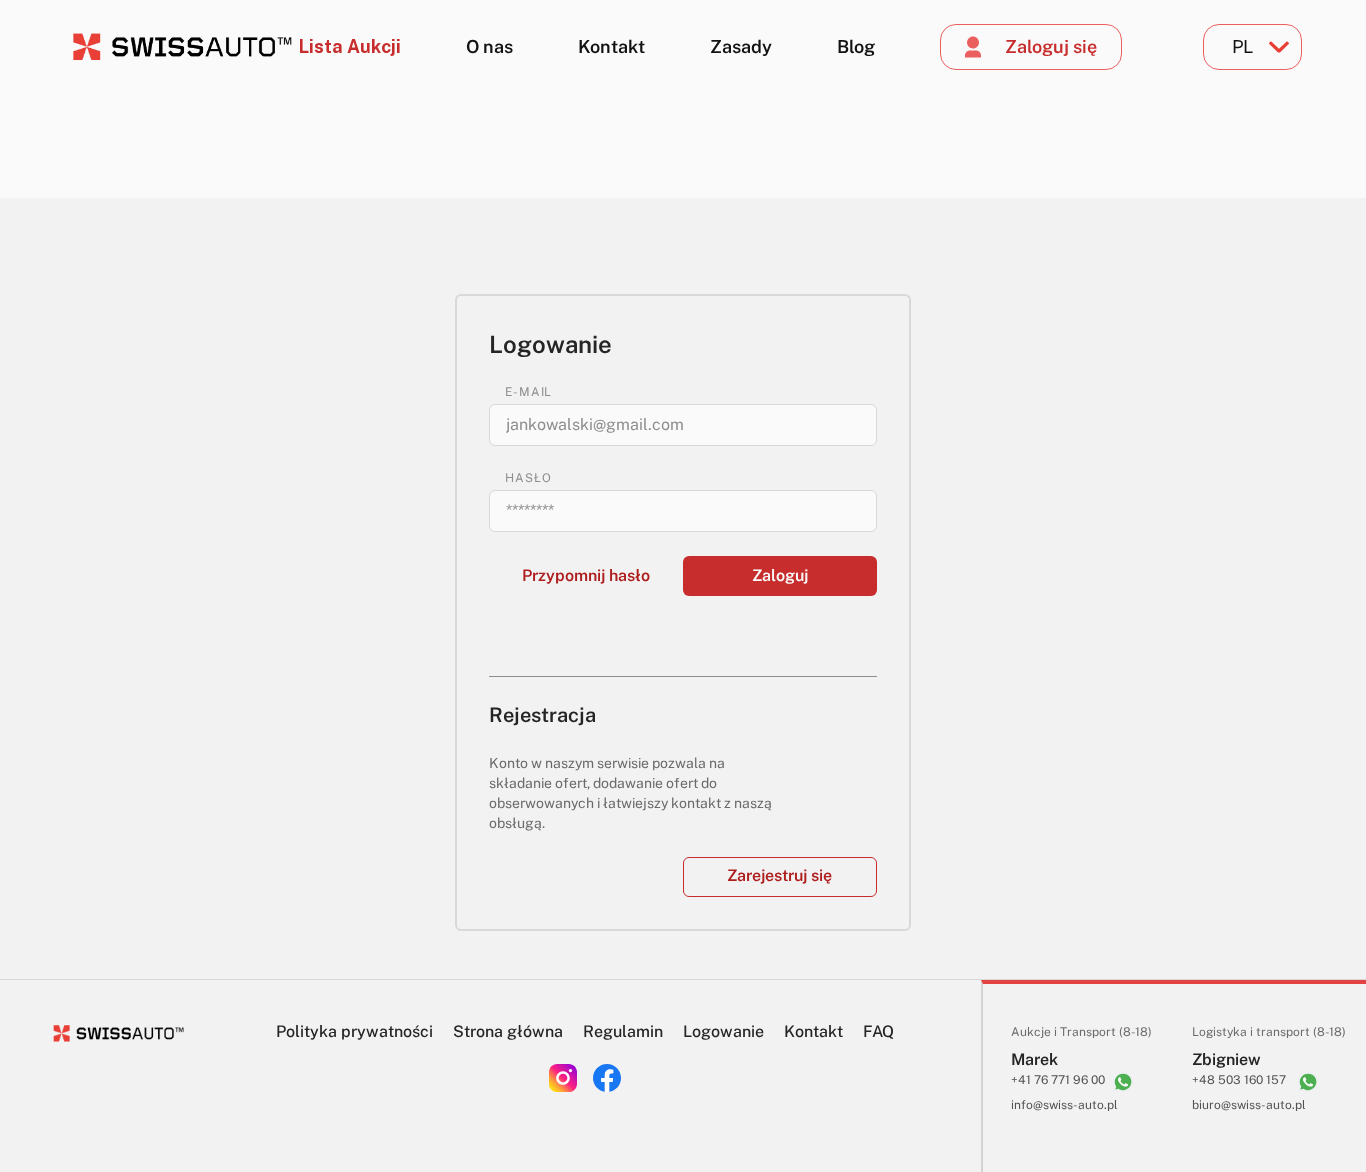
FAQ (878, 1031)
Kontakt (611, 46)
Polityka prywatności (354, 1031)
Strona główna (508, 1031)
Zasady (741, 46)
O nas (489, 46)
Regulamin (623, 1031)
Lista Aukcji (350, 46)
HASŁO (528, 478)
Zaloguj (780, 575)
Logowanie (723, 1031)
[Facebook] (607, 1078)
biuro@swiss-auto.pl (1249, 1105)
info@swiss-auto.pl (1064, 1105)
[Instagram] (563, 1078)
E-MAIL (528, 392)
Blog (856, 46)
